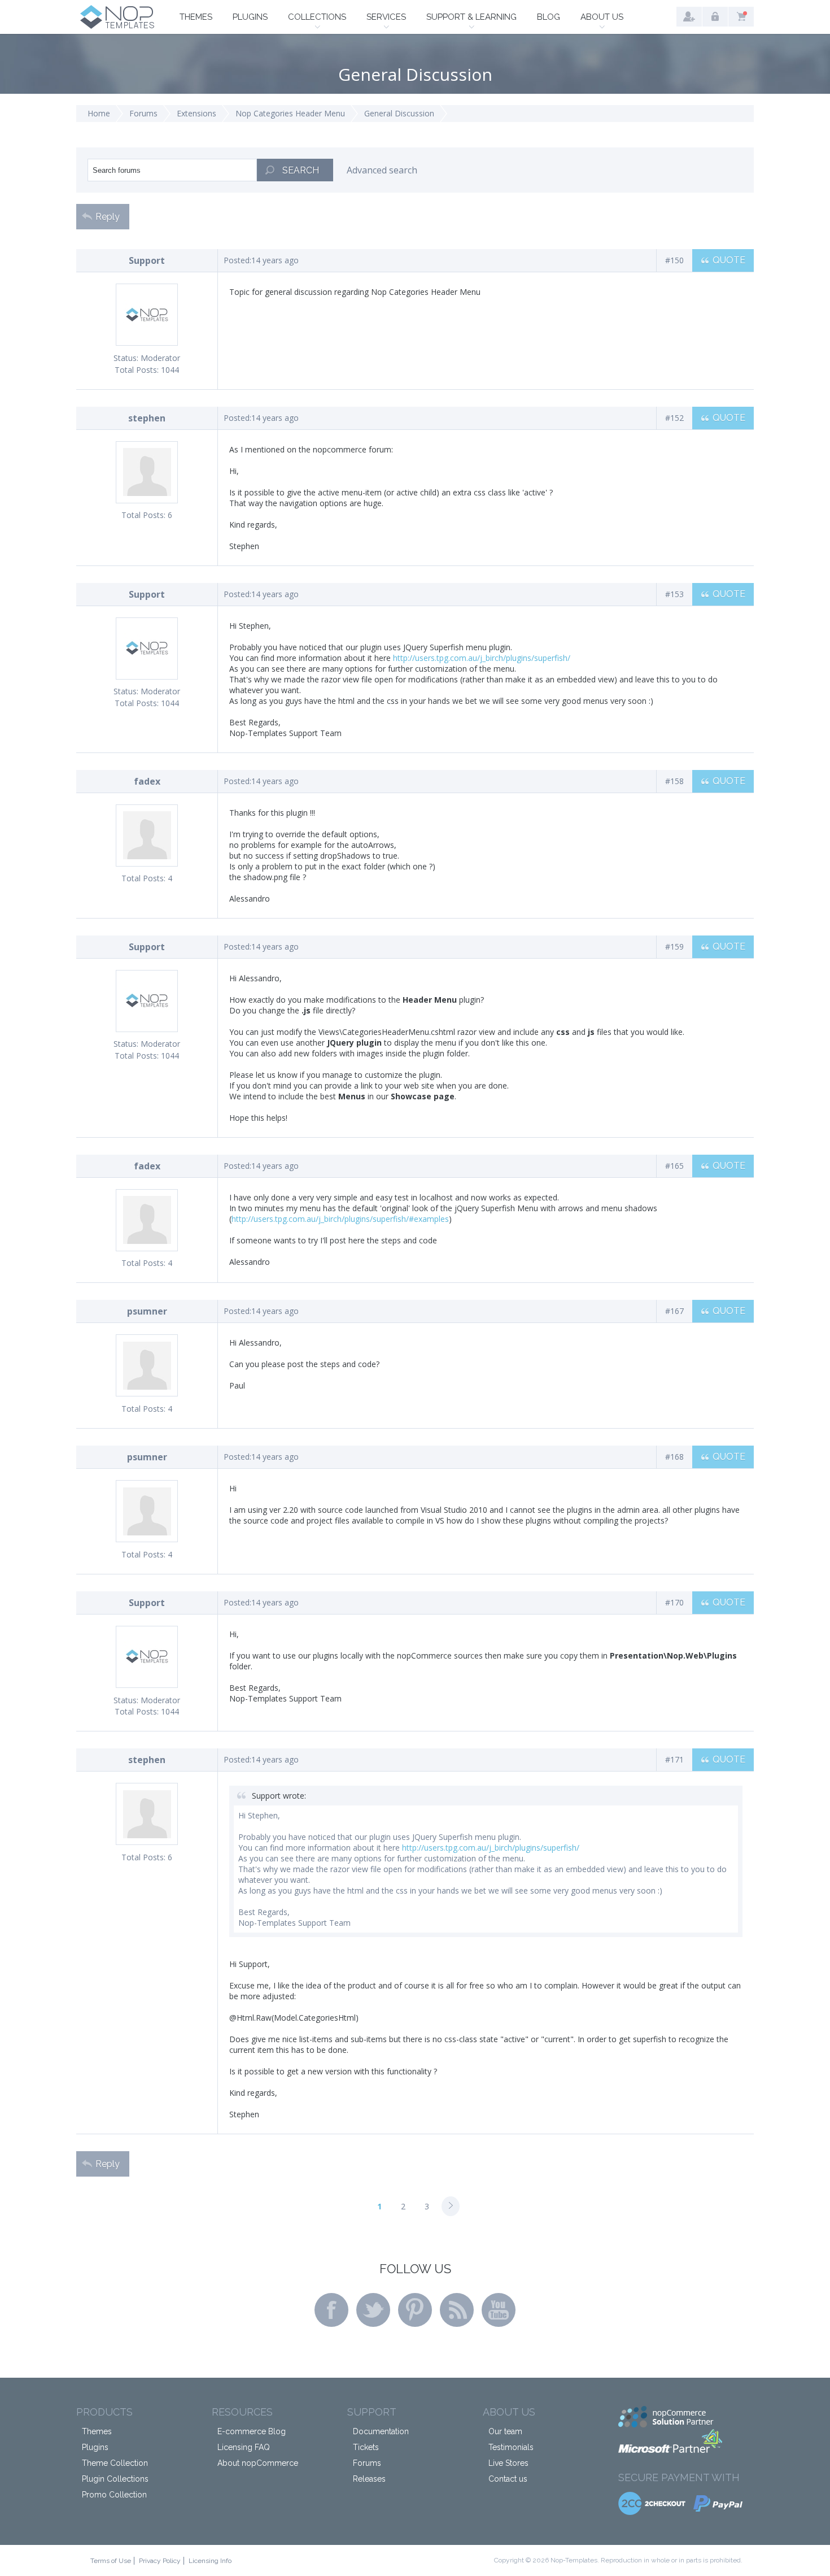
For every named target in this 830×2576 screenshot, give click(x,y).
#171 (674, 1759)
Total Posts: (137, 370)
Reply (108, 217)
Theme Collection (115, 2463)
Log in (715, 17)
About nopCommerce (258, 2463)
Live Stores (508, 2463)
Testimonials (511, 2447)
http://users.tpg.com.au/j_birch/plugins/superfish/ (482, 658)
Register (689, 17)
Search (301, 170)
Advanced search (382, 170)
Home (99, 113)
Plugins (250, 17)
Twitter (373, 2310)
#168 (674, 1457)
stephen (147, 418)
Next (451, 2206)
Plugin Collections (115, 2479)
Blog (549, 17)
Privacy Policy (160, 2561)
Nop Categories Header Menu (290, 113)
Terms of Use (111, 2561)
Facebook (331, 2310)
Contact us (508, 2479)
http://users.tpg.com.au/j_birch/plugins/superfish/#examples (340, 1219)
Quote (729, 260)
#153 (674, 594)
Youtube (499, 2310)
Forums (143, 113)
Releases (369, 2479)
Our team (505, 2431)
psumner (147, 1311)
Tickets (366, 2447)
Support (147, 260)
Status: (126, 358)
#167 (674, 1311)
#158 (674, 781)
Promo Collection (114, 2495)
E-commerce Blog (252, 2431)
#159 (674, 947)
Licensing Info (210, 2561)
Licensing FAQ (244, 2447)
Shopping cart (741, 17)
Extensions (196, 113)
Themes (196, 17)
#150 (674, 260)
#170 (674, 1602)
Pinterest (415, 2310)
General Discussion (399, 113)
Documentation (381, 2431)
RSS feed (457, 2310)
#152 (674, 418)
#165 (674, 1166)
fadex (147, 781)
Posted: (237, 260)
